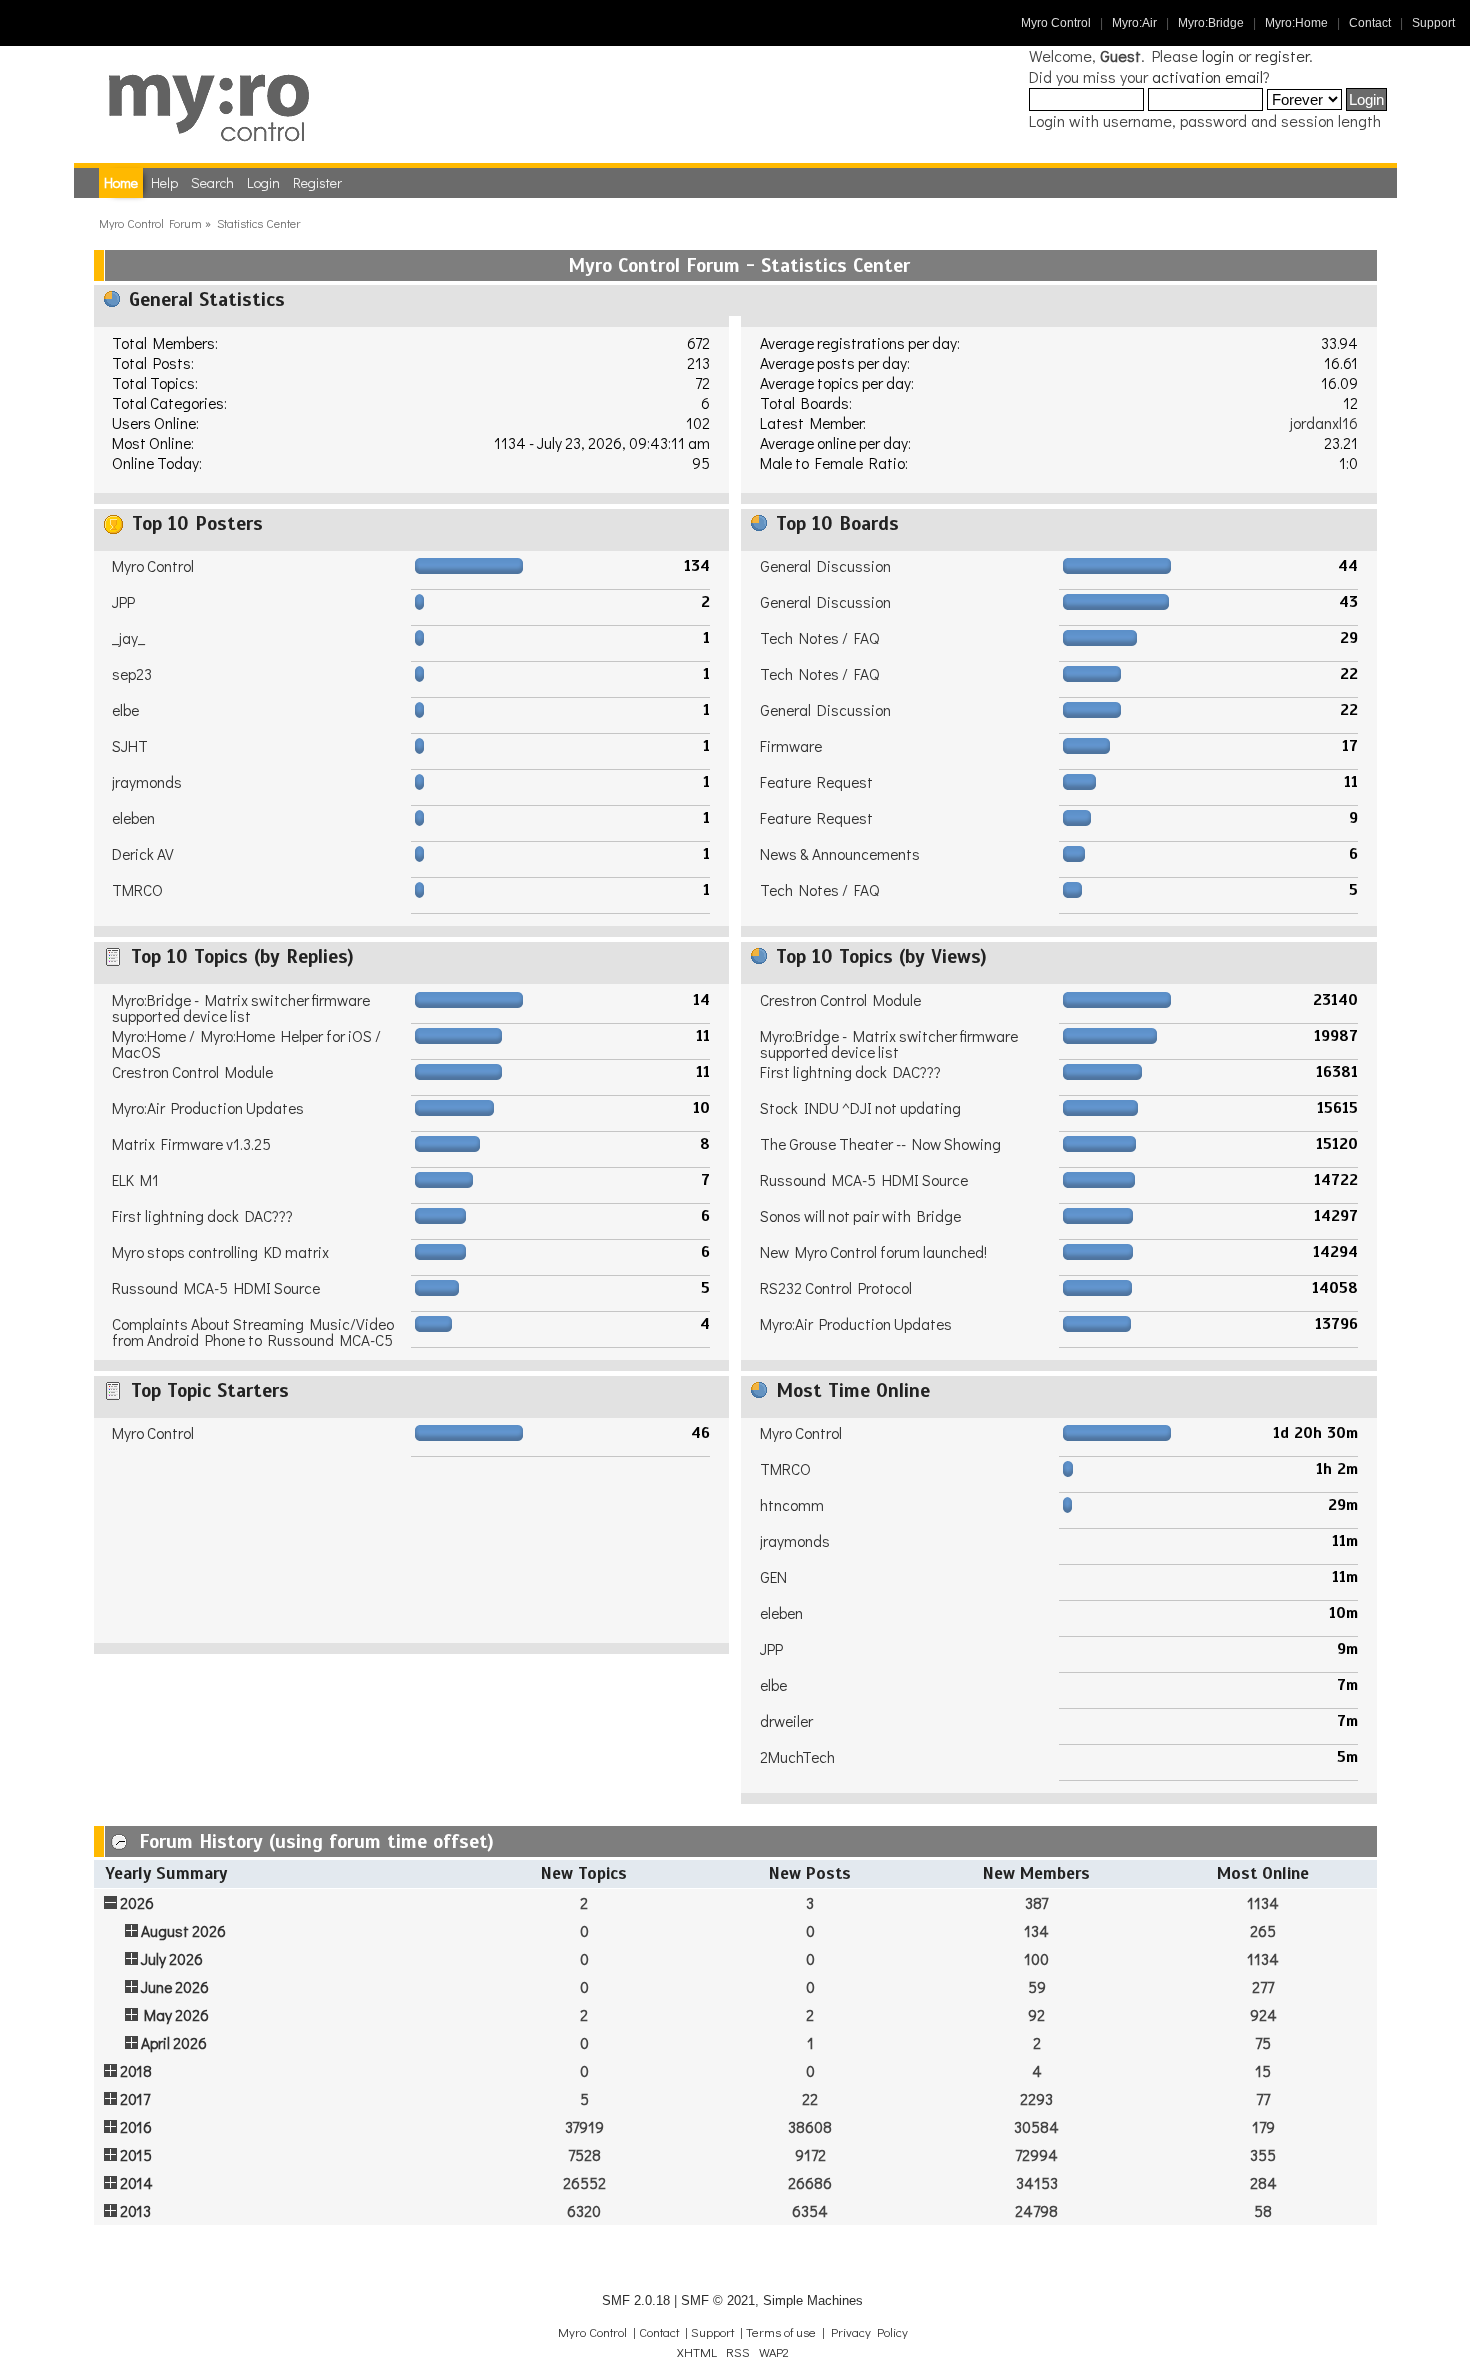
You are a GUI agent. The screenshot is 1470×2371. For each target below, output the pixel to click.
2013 (135, 2211)
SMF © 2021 (718, 2300)
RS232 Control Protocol (836, 1288)
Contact (1370, 23)
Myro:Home (1296, 23)
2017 (135, 2099)
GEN (773, 1577)
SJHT (130, 746)
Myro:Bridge (1211, 23)
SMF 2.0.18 (636, 2300)
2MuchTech (797, 1757)
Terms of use (781, 2332)
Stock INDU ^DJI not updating (860, 1108)
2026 (137, 1903)
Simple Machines (813, 2300)
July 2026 (172, 1959)
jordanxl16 (1324, 423)
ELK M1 (135, 1180)
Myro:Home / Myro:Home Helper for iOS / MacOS (246, 1044)
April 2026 (174, 2043)
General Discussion (825, 566)
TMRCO (137, 890)
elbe (125, 710)
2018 (136, 2071)
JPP (123, 602)
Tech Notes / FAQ (819, 638)
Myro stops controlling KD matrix (220, 1252)
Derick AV (143, 854)
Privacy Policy (869, 2332)
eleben (133, 818)
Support (1433, 23)
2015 (136, 2155)
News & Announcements (840, 854)
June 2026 (175, 1987)
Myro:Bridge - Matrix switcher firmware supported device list (241, 1008)
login (1218, 55)
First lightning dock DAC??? (202, 1216)
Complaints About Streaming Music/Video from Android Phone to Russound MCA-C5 (253, 1332)
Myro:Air (1134, 23)
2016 (136, 2127)
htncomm (792, 1505)
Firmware (791, 746)
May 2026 (176, 2015)
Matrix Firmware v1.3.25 (191, 1144)
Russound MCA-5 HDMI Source (216, 1288)
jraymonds (147, 782)
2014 (136, 2183)
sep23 (132, 674)
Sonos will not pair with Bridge (860, 1216)
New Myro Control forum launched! (873, 1252)
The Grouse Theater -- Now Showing (880, 1144)
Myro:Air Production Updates (208, 1108)
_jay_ (128, 638)
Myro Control (1056, 23)
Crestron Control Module (192, 1072)
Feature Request (816, 782)
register (1282, 55)
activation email (1207, 76)
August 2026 (183, 1931)
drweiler (786, 1721)
